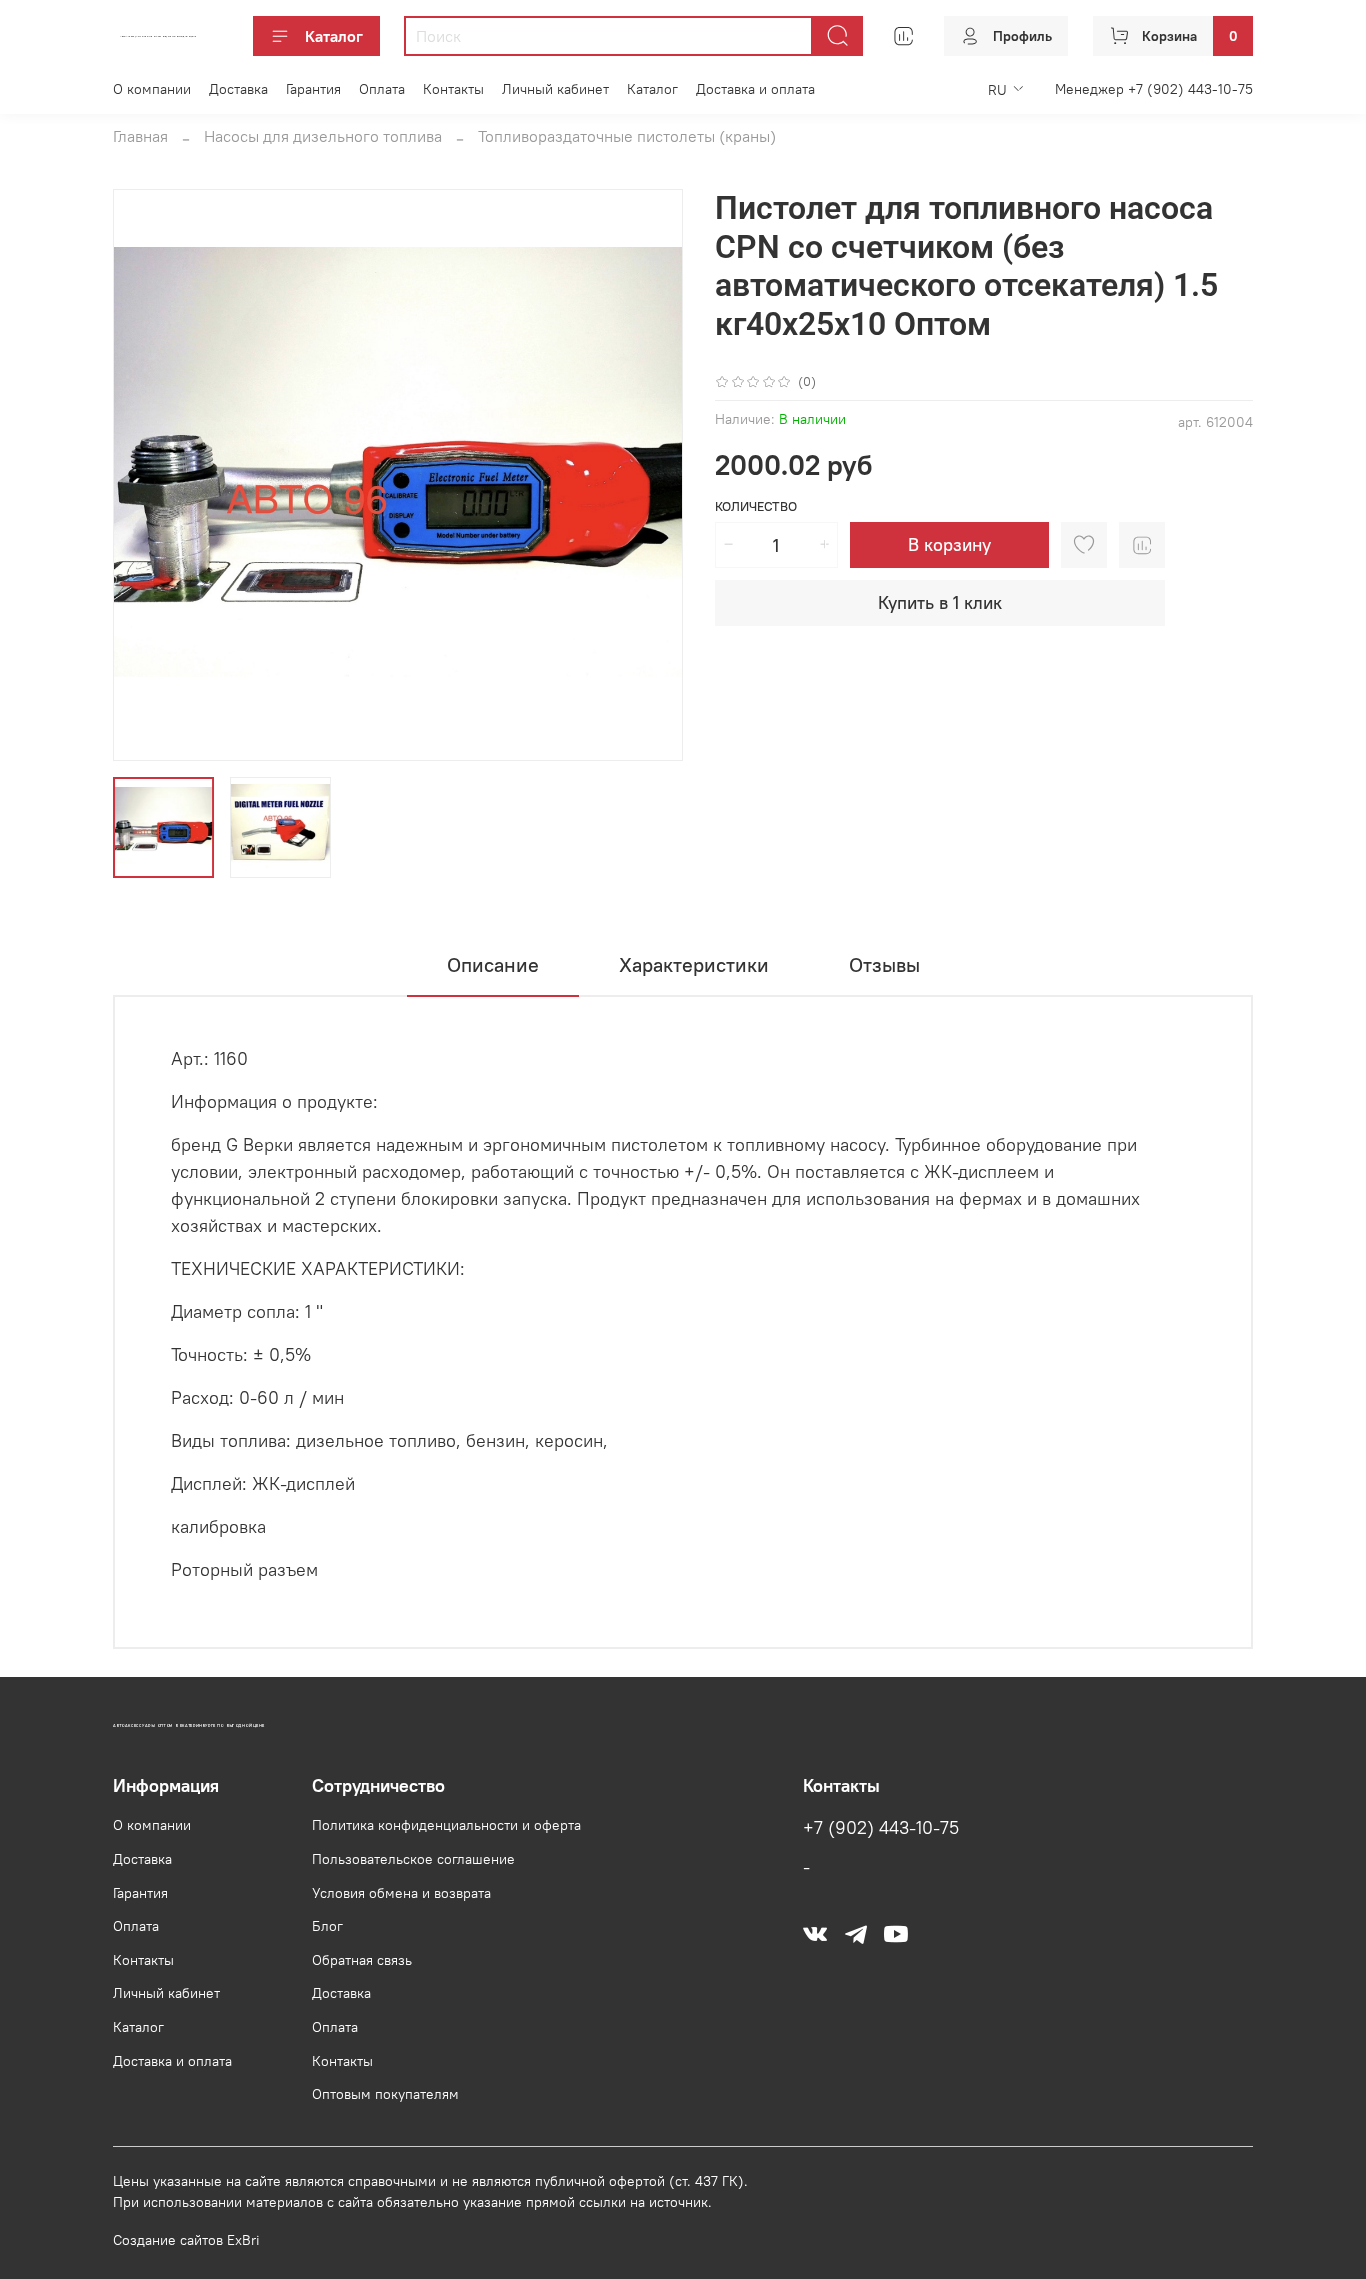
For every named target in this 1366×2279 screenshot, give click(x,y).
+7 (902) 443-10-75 (881, 1828)
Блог (327, 1926)
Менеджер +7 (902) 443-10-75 (1154, 89)
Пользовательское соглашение (413, 1859)
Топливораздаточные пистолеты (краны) (627, 136)
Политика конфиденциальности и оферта (446, 1825)
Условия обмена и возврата (401, 1893)
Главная (140, 136)
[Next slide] (651, 475)
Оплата (382, 89)
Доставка (238, 89)
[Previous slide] (145, 475)
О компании (152, 89)
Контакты (453, 89)
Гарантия (313, 89)
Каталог (334, 36)
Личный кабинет (555, 89)
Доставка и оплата (755, 89)
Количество (756, 506)
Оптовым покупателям (385, 2094)
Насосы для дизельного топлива (323, 136)
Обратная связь (362, 1960)
